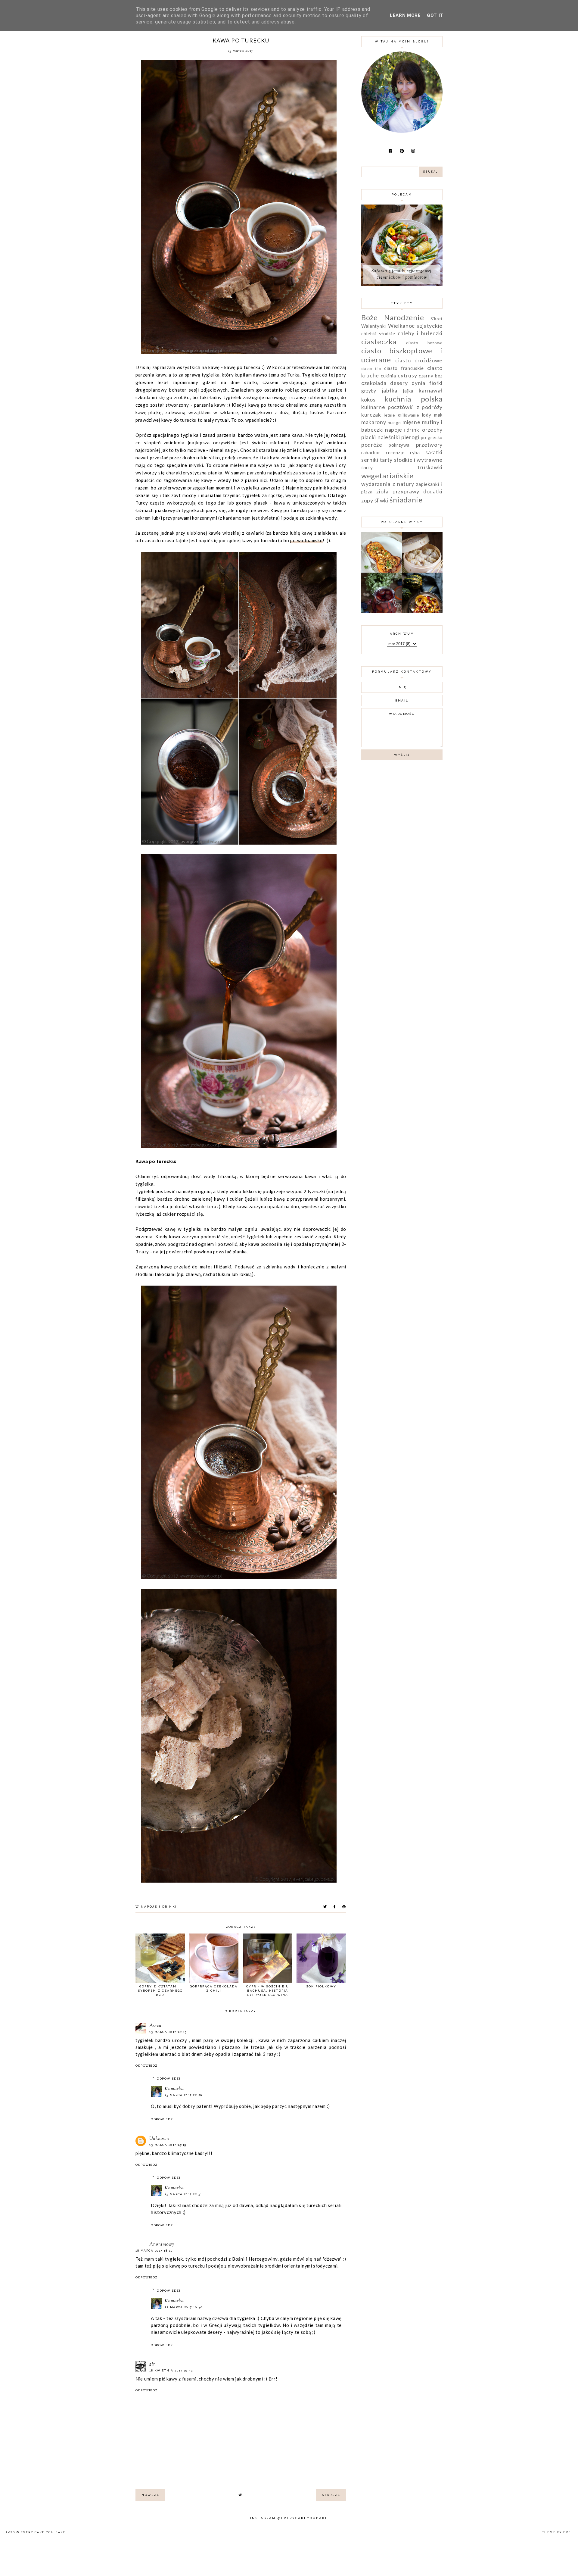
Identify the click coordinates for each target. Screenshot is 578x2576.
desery (399, 383)
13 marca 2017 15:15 (168, 2145)
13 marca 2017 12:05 (168, 2032)
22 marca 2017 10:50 (184, 2307)
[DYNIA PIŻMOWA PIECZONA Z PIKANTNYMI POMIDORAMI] (422, 611)
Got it (435, 15)
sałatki (434, 452)
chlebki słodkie (378, 333)
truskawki (430, 467)
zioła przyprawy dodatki (409, 491)
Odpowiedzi (169, 2079)
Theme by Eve (557, 2532)
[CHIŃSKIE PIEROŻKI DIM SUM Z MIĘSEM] (422, 571)
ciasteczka (379, 341)
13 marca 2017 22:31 (183, 2194)
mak (438, 415)
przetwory (429, 445)
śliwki (382, 500)
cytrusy (407, 375)
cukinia (388, 376)
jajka (408, 391)
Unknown (159, 2139)
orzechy (432, 430)
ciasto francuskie (404, 368)
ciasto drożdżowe (419, 360)
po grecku (432, 437)
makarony (374, 422)
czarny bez (431, 376)
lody (427, 415)
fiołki (436, 383)
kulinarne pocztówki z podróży (402, 407)
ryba (415, 452)
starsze (331, 2495)
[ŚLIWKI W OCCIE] (382, 611)
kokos (368, 399)
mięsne (411, 422)
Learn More (405, 15)
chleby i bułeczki (420, 333)
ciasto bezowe (424, 343)
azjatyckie (430, 326)
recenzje (395, 452)
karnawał (431, 390)
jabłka (390, 390)
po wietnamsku (306, 540)
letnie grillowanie (401, 415)
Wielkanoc (401, 326)
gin (153, 2364)
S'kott (437, 319)
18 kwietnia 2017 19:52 (171, 2370)
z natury (403, 484)
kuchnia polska (413, 399)
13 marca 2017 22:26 (183, 2095)
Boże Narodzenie (393, 317)
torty (367, 467)
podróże (372, 445)
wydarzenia (376, 484)
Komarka (174, 2089)
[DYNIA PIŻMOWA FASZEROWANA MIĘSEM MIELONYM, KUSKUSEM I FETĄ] (382, 571)
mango (394, 423)
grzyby (369, 391)
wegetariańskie (387, 475)
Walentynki (374, 326)
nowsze (150, 2495)
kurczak (371, 414)
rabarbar (371, 452)
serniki (370, 460)
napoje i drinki (159, 1907)
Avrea (155, 2026)
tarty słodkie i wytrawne (411, 460)
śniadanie (406, 500)
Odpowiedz (147, 2066)
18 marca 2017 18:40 (154, 2251)
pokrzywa (399, 445)
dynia (418, 383)
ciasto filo (371, 369)
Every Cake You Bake (43, 2532)
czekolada (374, 383)
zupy (367, 500)
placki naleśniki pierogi (390, 437)
